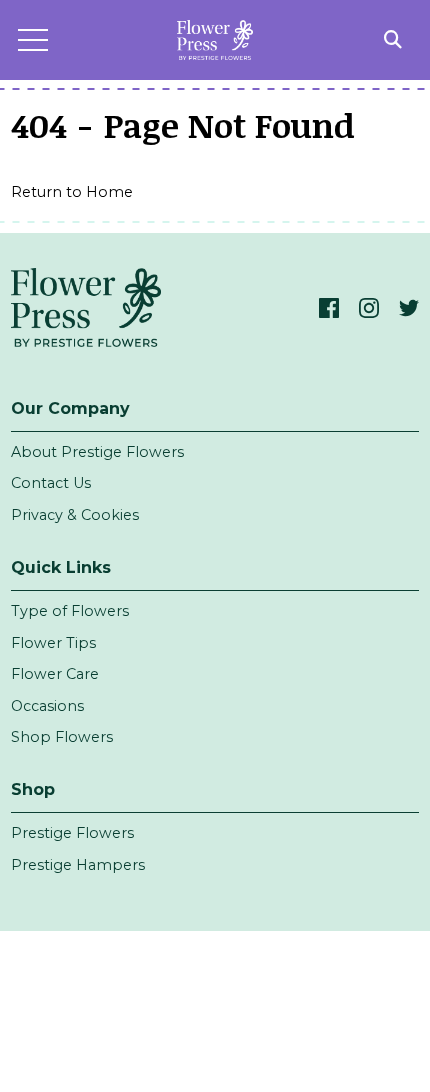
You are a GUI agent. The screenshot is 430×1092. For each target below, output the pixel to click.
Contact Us (51, 483)
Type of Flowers (70, 611)
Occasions (47, 706)
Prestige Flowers (72, 833)
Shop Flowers (62, 737)
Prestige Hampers (78, 865)
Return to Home (72, 192)
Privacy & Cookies (75, 515)
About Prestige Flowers (97, 452)
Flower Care (55, 674)
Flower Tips (53, 643)
